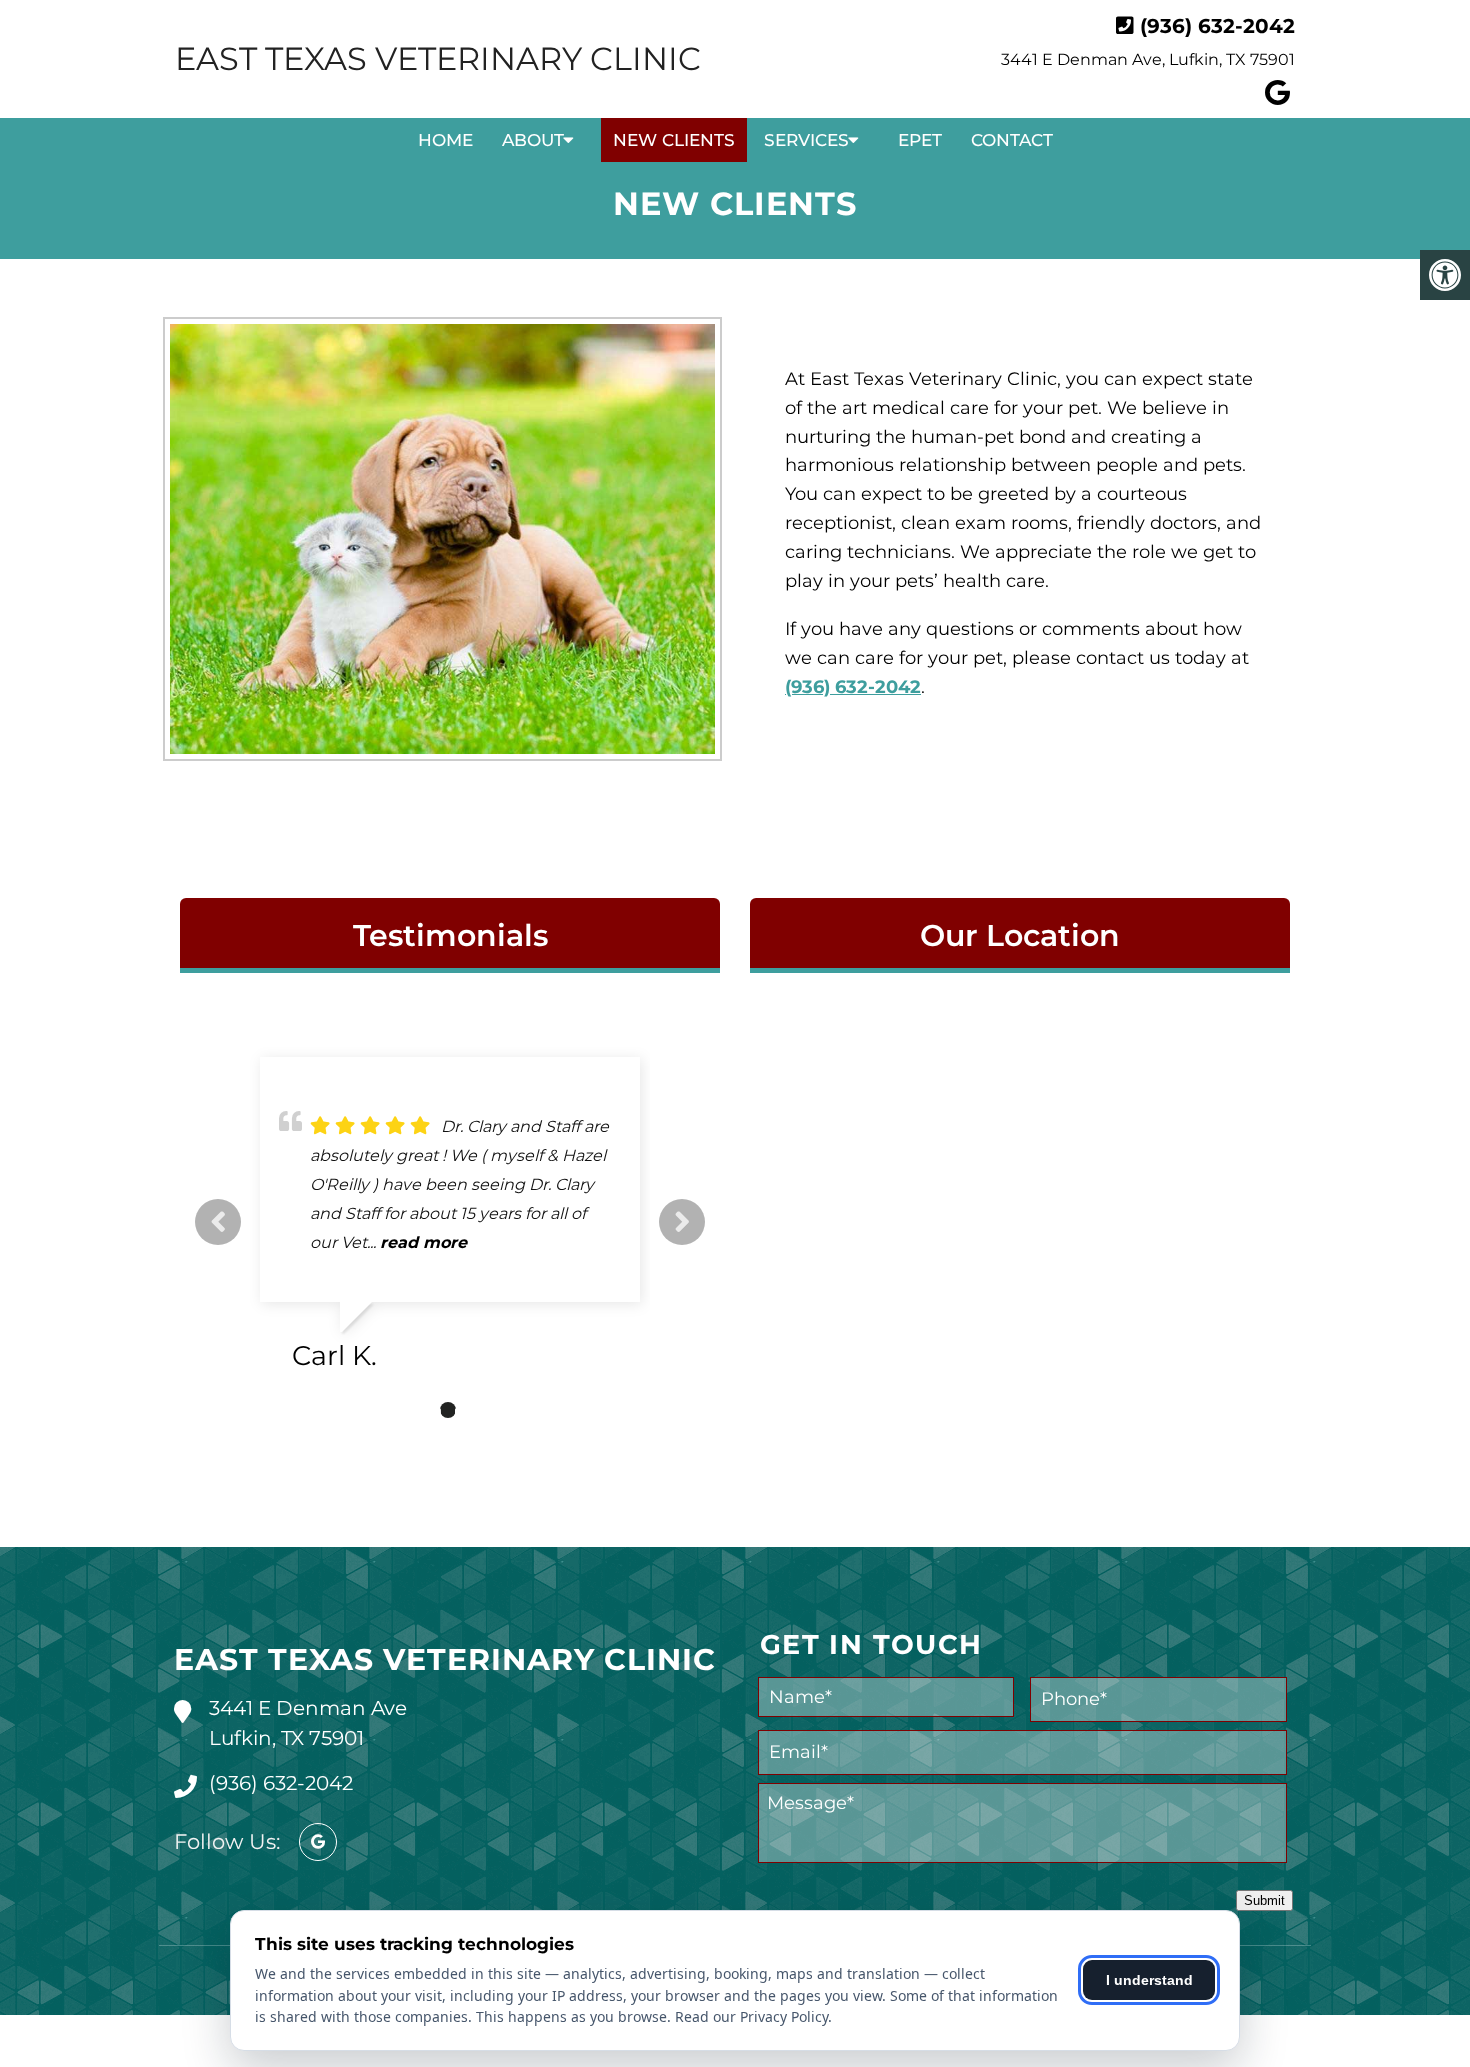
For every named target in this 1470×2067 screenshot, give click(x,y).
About (533, 140)
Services (806, 140)
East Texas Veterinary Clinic (438, 59)
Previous (218, 1222)
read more (482, 1242)
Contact (1012, 140)
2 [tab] (448, 1410)
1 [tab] (418, 1410)
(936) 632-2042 (1217, 26)
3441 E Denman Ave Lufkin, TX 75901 (308, 1723)
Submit (1264, 1900)
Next (682, 1222)
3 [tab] (478, 1410)
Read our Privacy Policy (751, 2016)
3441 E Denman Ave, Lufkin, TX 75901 (1148, 59)
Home (445, 140)
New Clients (674, 140)
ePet (920, 140)
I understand (1149, 1980)
